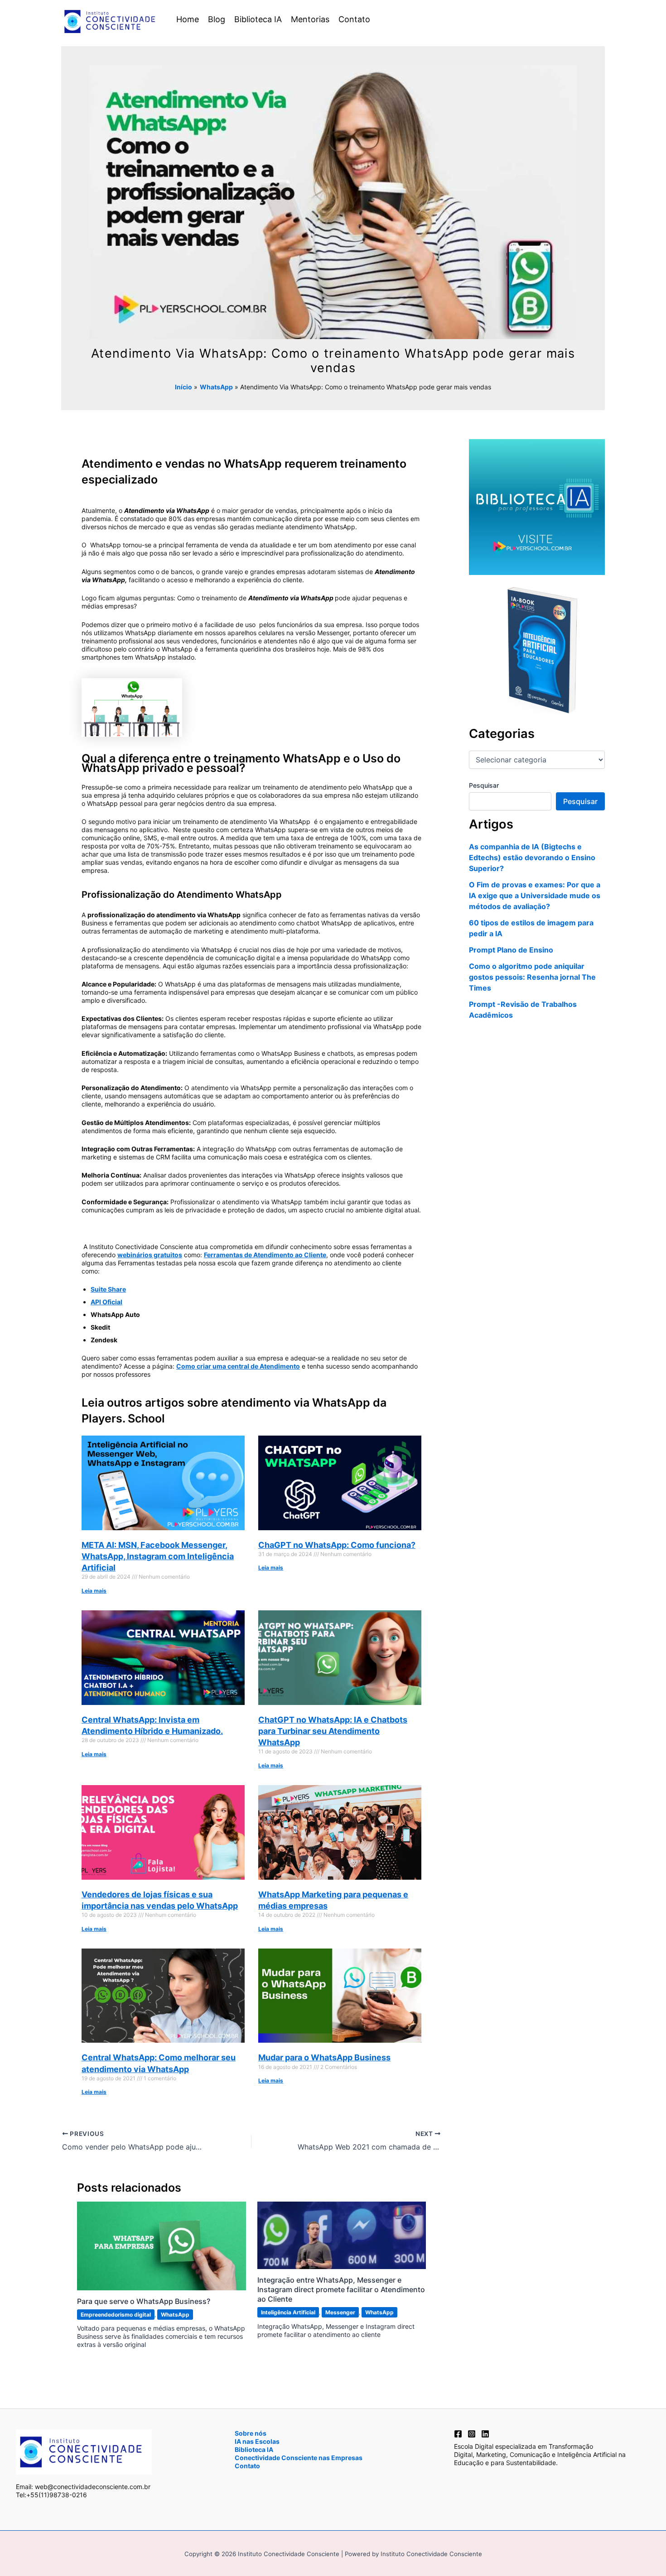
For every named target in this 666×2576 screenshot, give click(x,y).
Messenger (340, 2312)
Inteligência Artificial (288, 2312)
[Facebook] (458, 2434)
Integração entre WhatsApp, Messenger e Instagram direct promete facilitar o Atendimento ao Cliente (341, 2289)
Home (188, 19)
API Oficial (106, 1302)
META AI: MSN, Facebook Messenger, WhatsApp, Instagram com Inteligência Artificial (158, 1556)
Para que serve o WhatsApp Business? (144, 2301)
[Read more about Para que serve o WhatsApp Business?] (162, 2245)
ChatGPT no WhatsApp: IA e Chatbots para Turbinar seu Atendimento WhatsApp (333, 1731)
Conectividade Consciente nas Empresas (299, 2458)
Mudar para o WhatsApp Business (324, 2057)
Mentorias (310, 19)
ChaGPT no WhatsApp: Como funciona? (337, 1545)
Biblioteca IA (258, 19)
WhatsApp (175, 2315)
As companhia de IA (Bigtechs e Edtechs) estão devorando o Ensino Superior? (532, 857)
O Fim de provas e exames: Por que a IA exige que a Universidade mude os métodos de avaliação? (535, 895)
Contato (354, 19)
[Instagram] (472, 2434)
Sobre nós (251, 2433)
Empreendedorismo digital (116, 2315)
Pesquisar (484, 785)
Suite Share (108, 1289)
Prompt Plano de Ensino (511, 950)
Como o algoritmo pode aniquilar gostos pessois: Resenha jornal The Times (532, 977)
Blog (217, 19)
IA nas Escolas (257, 2441)
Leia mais (94, 1591)
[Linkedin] (485, 2434)
